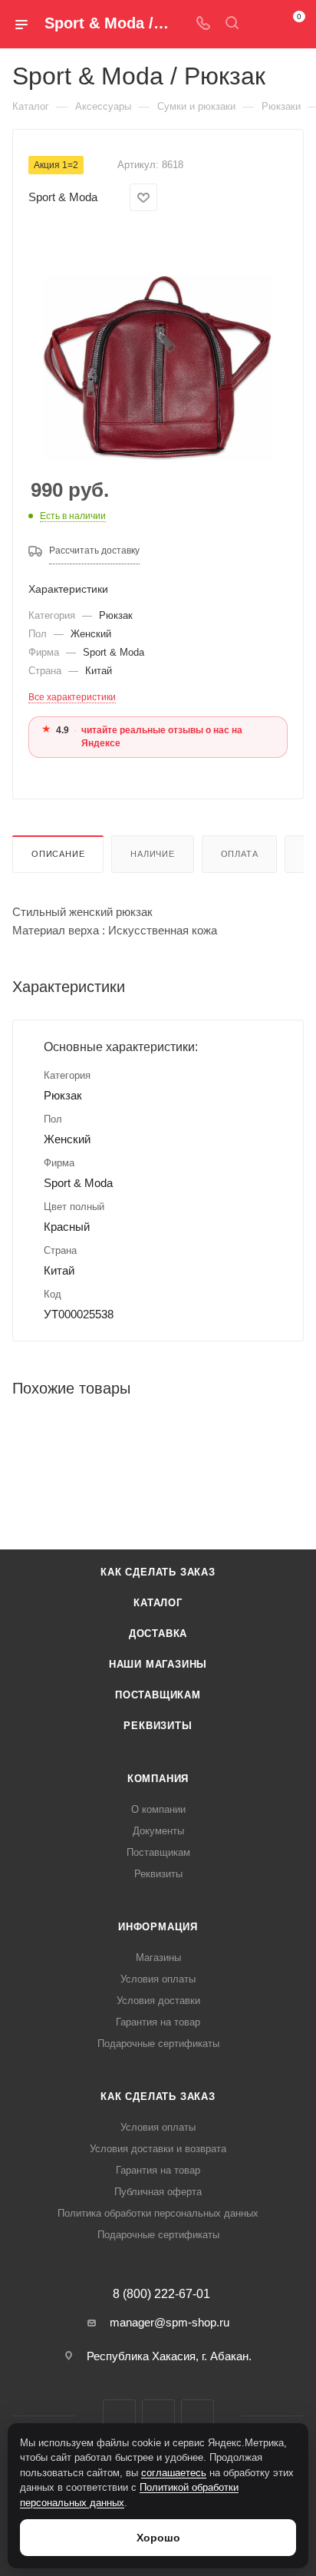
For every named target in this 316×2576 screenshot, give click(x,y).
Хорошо (158, 2538)
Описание (58, 854)
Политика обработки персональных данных (158, 2213)
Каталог (158, 1603)
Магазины (158, 1958)
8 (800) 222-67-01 (161, 2294)
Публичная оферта (158, 2192)
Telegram (158, 2416)
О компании (158, 1809)
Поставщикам (158, 1695)
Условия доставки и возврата (158, 2149)
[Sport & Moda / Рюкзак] (158, 346)
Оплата (240, 854)
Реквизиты (158, 1726)
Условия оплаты (158, 1979)
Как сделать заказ (158, 1572)
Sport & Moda (63, 197)
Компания (158, 1779)
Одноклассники (197, 2416)
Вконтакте (119, 2416)
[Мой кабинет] (261, 24)
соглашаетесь (174, 2473)
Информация (158, 1927)
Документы (158, 1831)
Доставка (158, 1634)
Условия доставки (158, 2001)
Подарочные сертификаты (158, 2044)
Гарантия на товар (158, 2022)
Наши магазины (158, 1664)
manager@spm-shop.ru (170, 2322)
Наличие (153, 854)
